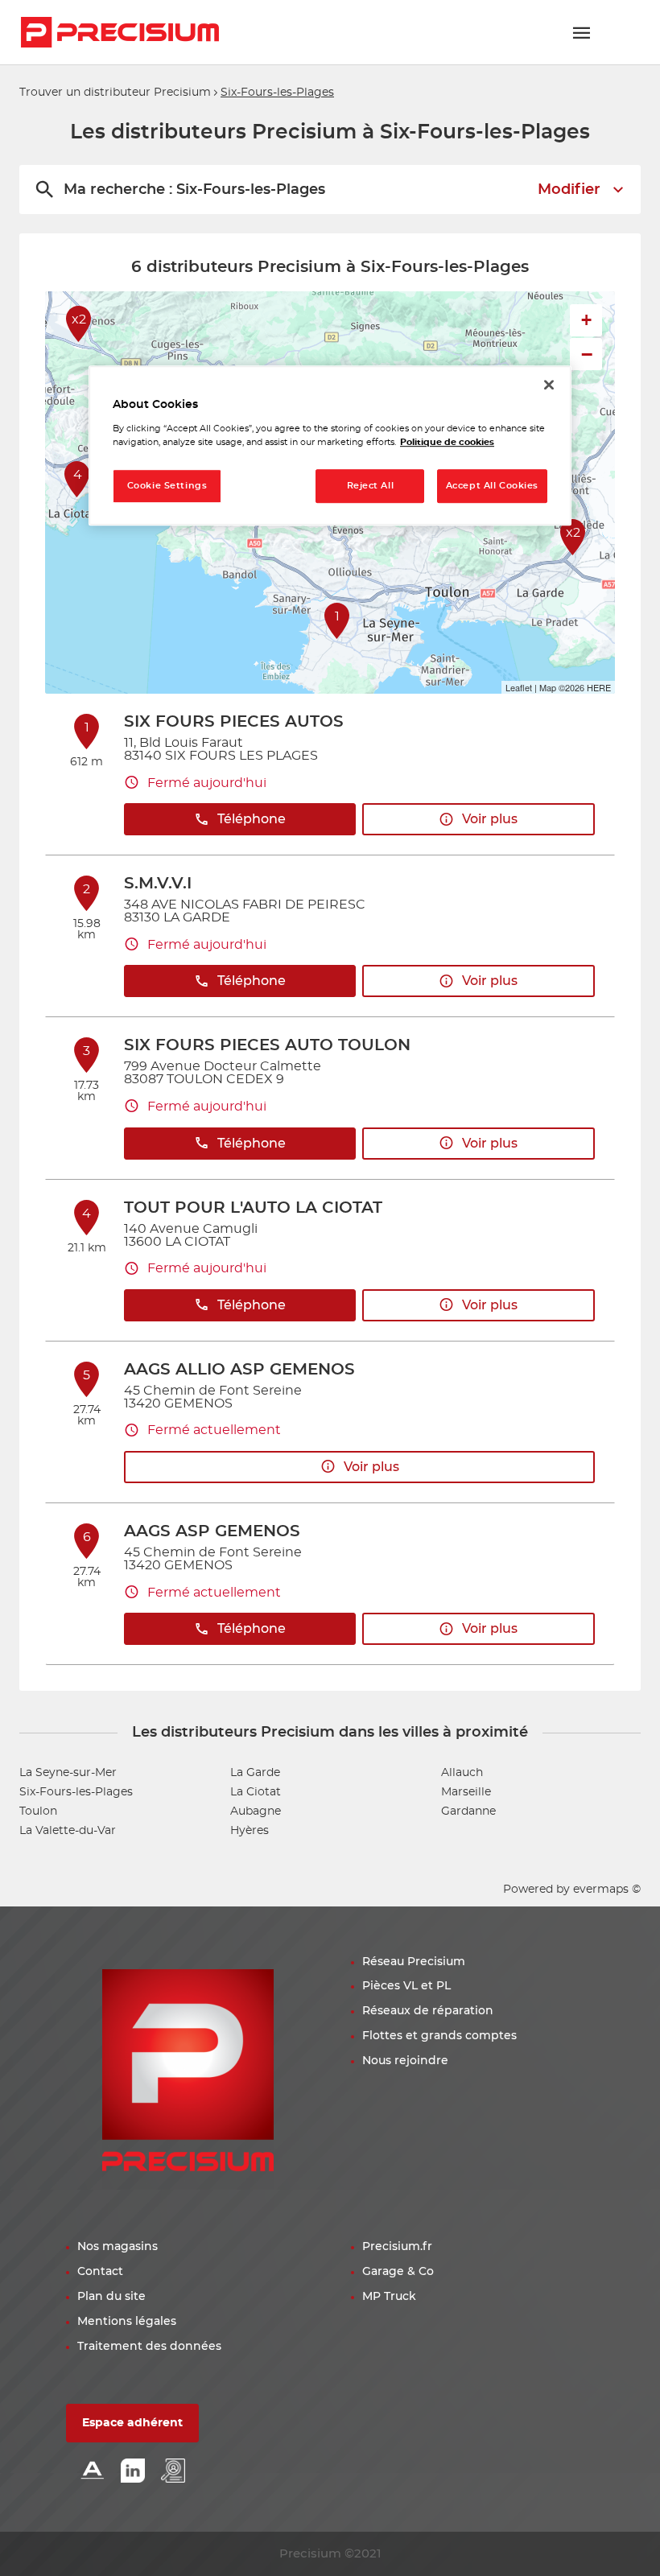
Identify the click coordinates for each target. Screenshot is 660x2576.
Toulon (38, 1811)
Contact (100, 2272)
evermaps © (607, 1890)
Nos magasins (118, 2247)
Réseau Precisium (414, 1962)
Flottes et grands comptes (439, 2036)
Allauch (462, 1773)
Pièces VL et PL (406, 1986)
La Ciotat (256, 1792)
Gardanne (468, 1811)
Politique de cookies (447, 442)
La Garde (255, 1773)
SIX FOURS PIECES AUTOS (234, 722)
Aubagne (256, 1811)
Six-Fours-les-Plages (76, 1792)
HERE (599, 687)
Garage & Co (398, 2272)
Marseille (466, 1792)
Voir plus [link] (490, 819)
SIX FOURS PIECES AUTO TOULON (267, 1045)
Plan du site (111, 2297)
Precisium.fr (397, 2247)
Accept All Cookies (492, 486)
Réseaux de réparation (428, 2011)
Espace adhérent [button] (132, 2423)
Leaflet (519, 687)
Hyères (250, 1831)
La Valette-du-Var (68, 1831)
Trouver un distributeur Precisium (115, 93)
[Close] (549, 385)
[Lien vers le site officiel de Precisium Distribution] (120, 32)
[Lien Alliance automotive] (93, 2472)
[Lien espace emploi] (173, 2472)
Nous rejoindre (405, 2061)
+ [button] (586, 320)
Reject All (371, 486)
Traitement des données (149, 2347)
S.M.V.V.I (158, 884)
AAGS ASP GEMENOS (212, 1531)
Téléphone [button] (252, 819)
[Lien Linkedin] (133, 2472)
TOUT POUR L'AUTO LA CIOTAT (253, 1208)
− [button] (587, 354)
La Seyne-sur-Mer (68, 1773)
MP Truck (389, 2297)
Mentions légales (127, 2322)
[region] (330, 445)
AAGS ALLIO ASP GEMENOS (239, 1370)
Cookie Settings (167, 486)
